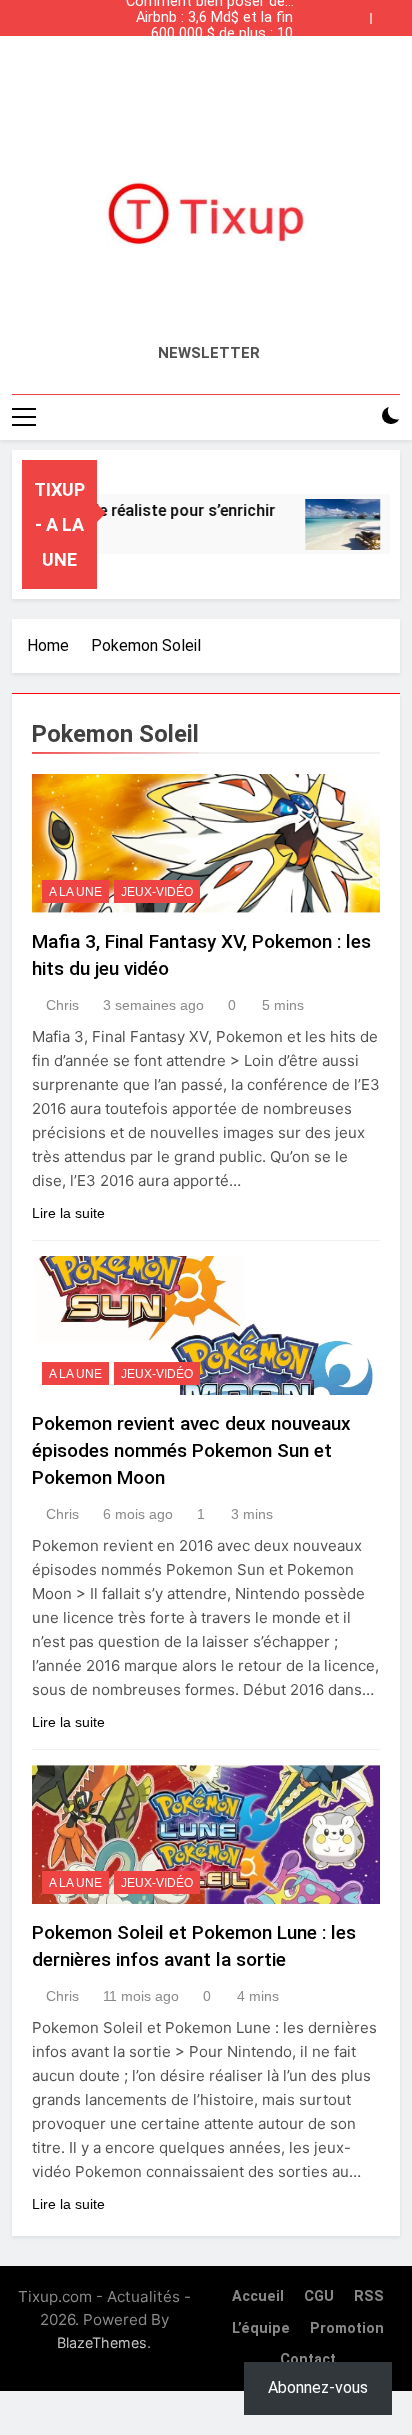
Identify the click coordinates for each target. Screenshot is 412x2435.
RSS (369, 2296)
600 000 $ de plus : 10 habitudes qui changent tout (216, 34)
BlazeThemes (102, 2342)
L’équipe (261, 2328)
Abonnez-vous (318, 2387)
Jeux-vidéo (157, 892)
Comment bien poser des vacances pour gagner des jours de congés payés (206, 66)
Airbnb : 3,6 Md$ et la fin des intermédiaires (214, 18)
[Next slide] (390, 13)
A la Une (75, 892)
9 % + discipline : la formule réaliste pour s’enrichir (223, 50)
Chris (62, 1005)
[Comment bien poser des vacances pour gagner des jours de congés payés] (334, 524)
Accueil (258, 2296)
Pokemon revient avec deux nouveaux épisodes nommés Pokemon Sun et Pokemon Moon (191, 1450)
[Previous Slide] (360, 13)
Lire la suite (68, 1213)
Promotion (347, 2328)
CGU (319, 2296)
